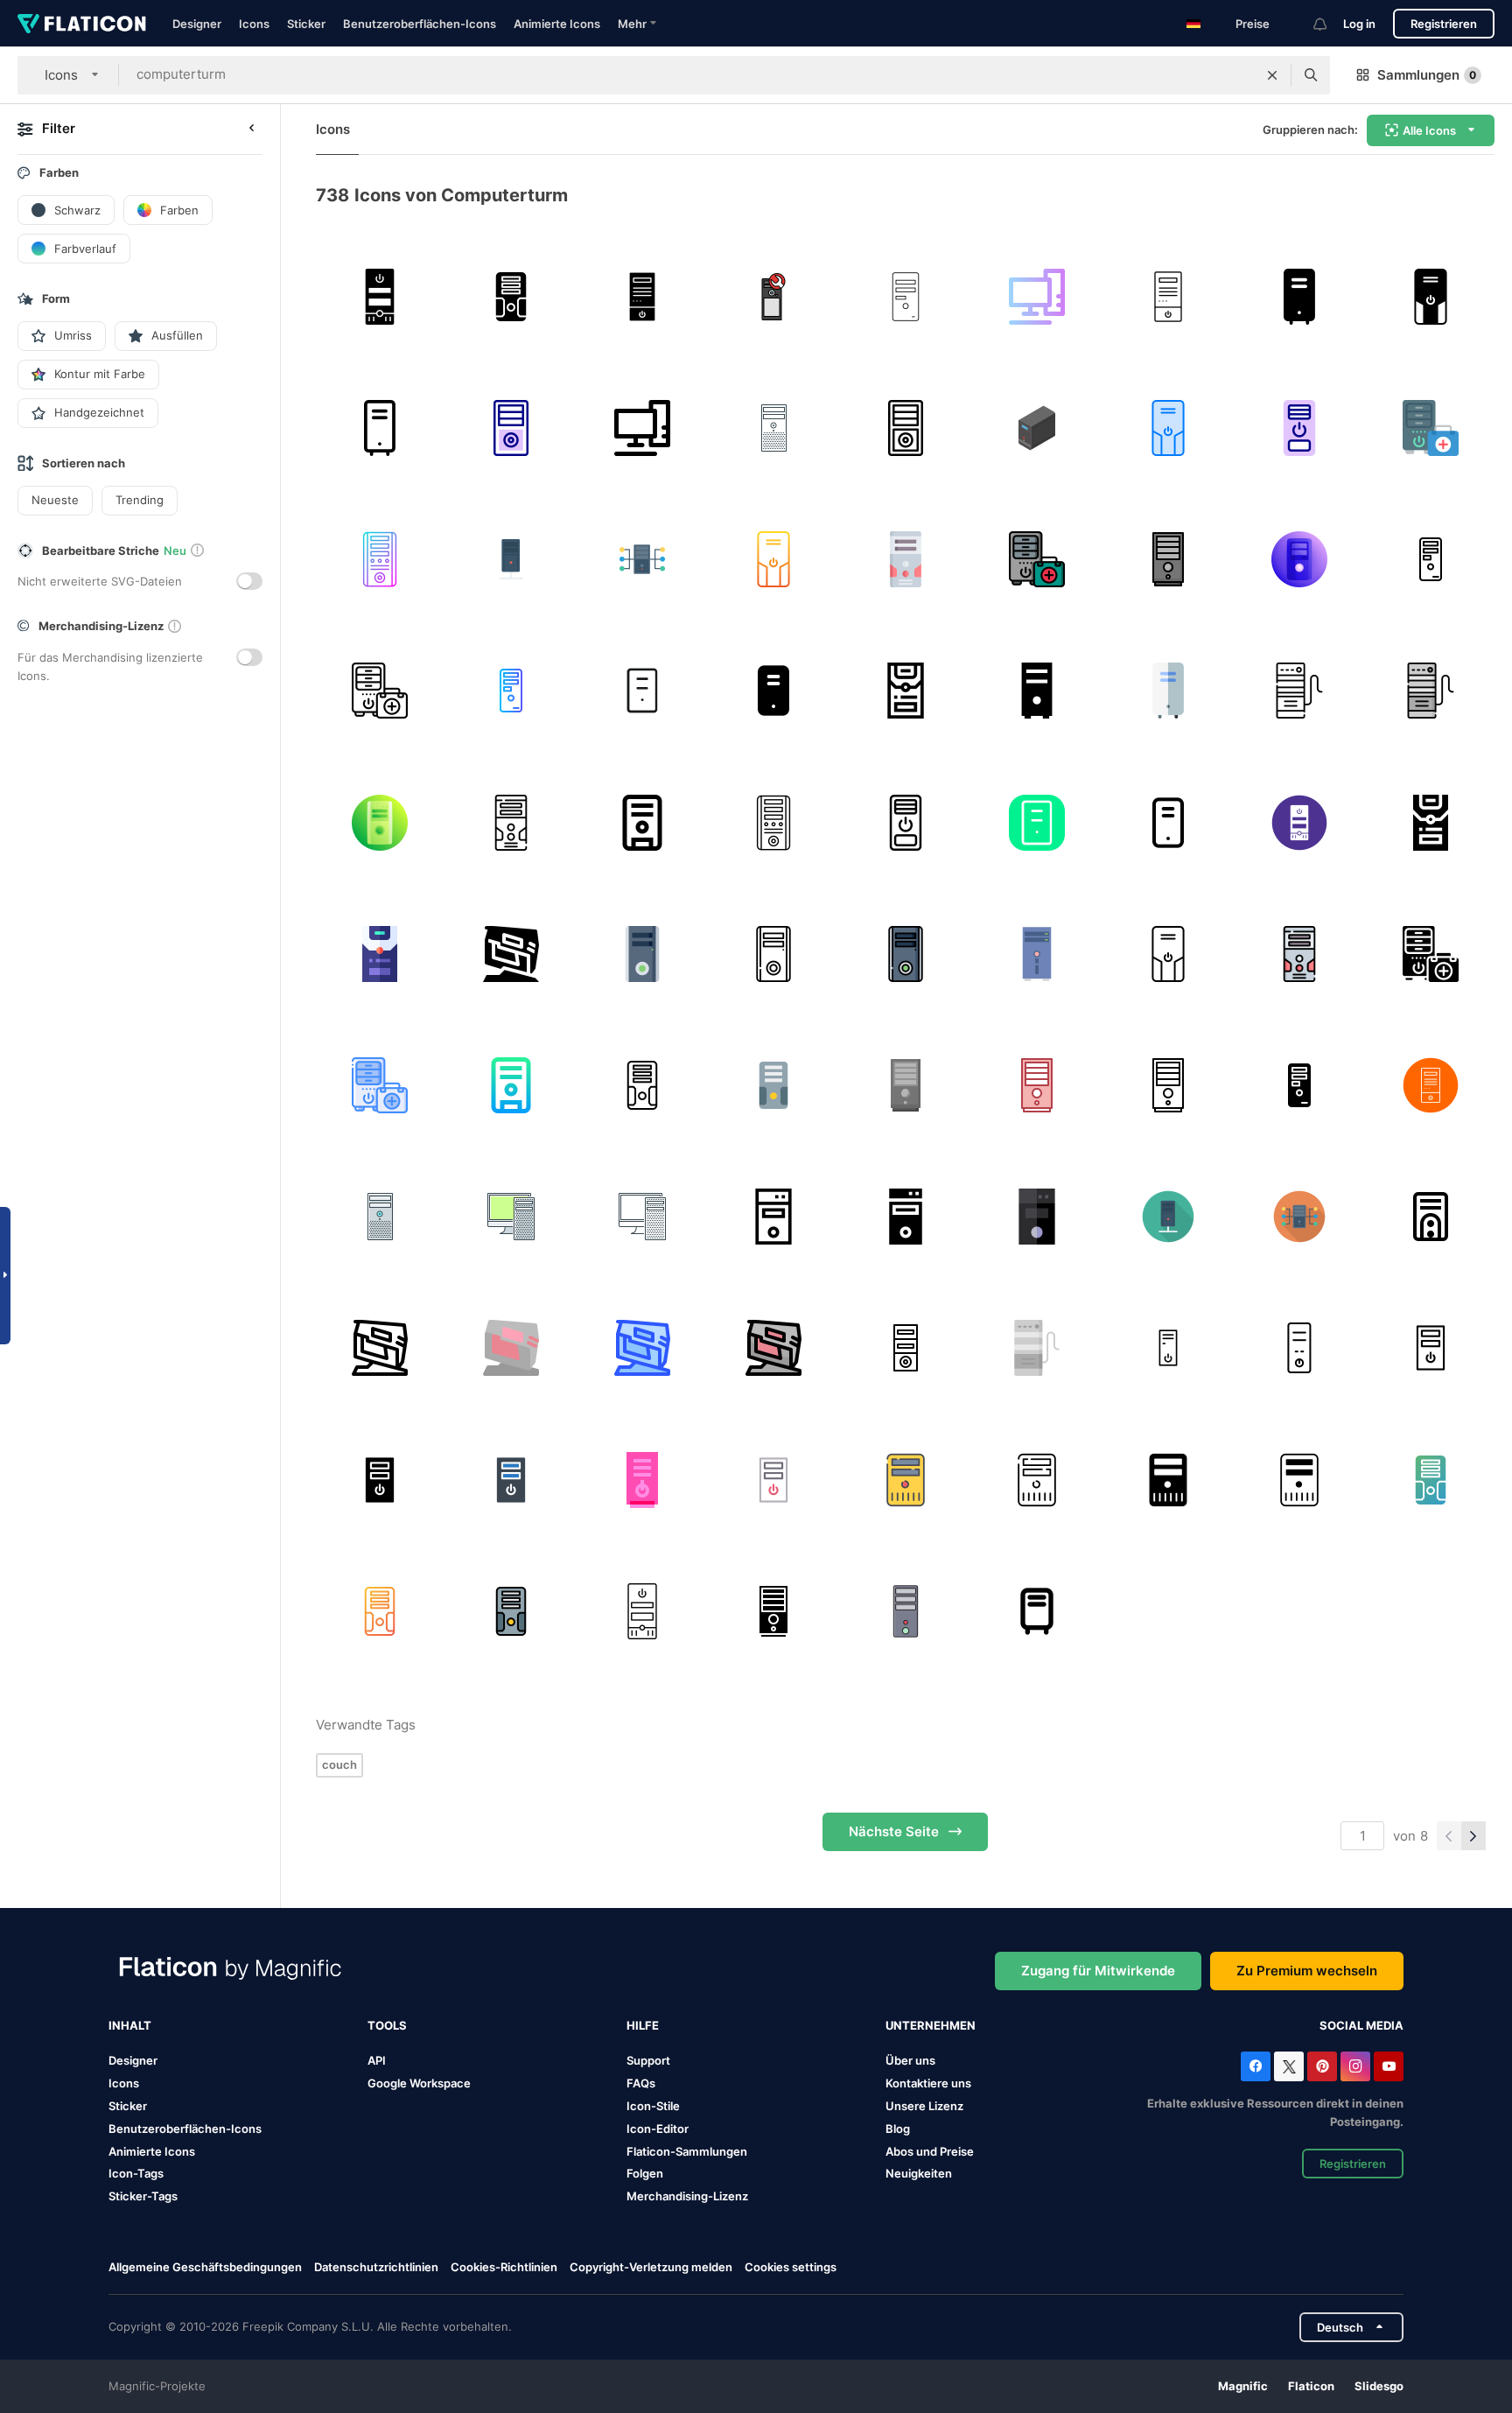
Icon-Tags (136, 2173)
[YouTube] (1389, 2066)
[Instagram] (1355, 2066)
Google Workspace (419, 2083)
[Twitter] (1289, 2066)
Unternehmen (931, 2025)
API (377, 2060)
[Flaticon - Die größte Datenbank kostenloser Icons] (82, 24)
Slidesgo (1379, 2386)
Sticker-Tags (143, 2196)
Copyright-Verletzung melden (651, 2267)
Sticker (306, 24)
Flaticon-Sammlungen (687, 2151)
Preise (1253, 24)
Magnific (1243, 2386)
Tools (387, 2025)
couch (339, 1764)
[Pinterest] (1322, 2066)
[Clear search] (1272, 75)
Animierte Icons (557, 24)
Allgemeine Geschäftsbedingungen (205, 2267)
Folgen (645, 2173)
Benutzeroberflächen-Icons (420, 24)
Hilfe (643, 2025)
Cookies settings (791, 2267)
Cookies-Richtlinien (504, 2267)
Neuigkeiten (919, 2173)
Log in (1359, 24)
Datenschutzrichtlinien (376, 2267)
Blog (898, 2129)
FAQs (641, 2083)
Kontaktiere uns (928, 2083)
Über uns (910, 2060)
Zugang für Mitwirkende (1098, 1971)
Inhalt (130, 2025)
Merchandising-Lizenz (687, 2196)
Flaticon (1311, 2386)
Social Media (1361, 2025)
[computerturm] (379, 296)
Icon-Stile (653, 2106)
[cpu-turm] (774, 296)
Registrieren (1444, 24)
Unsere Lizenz (924, 2106)
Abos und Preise (930, 2151)
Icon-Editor (658, 2129)
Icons (254, 24)
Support (648, 2060)
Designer (197, 24)
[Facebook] (1256, 2066)
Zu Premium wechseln (1307, 1971)
